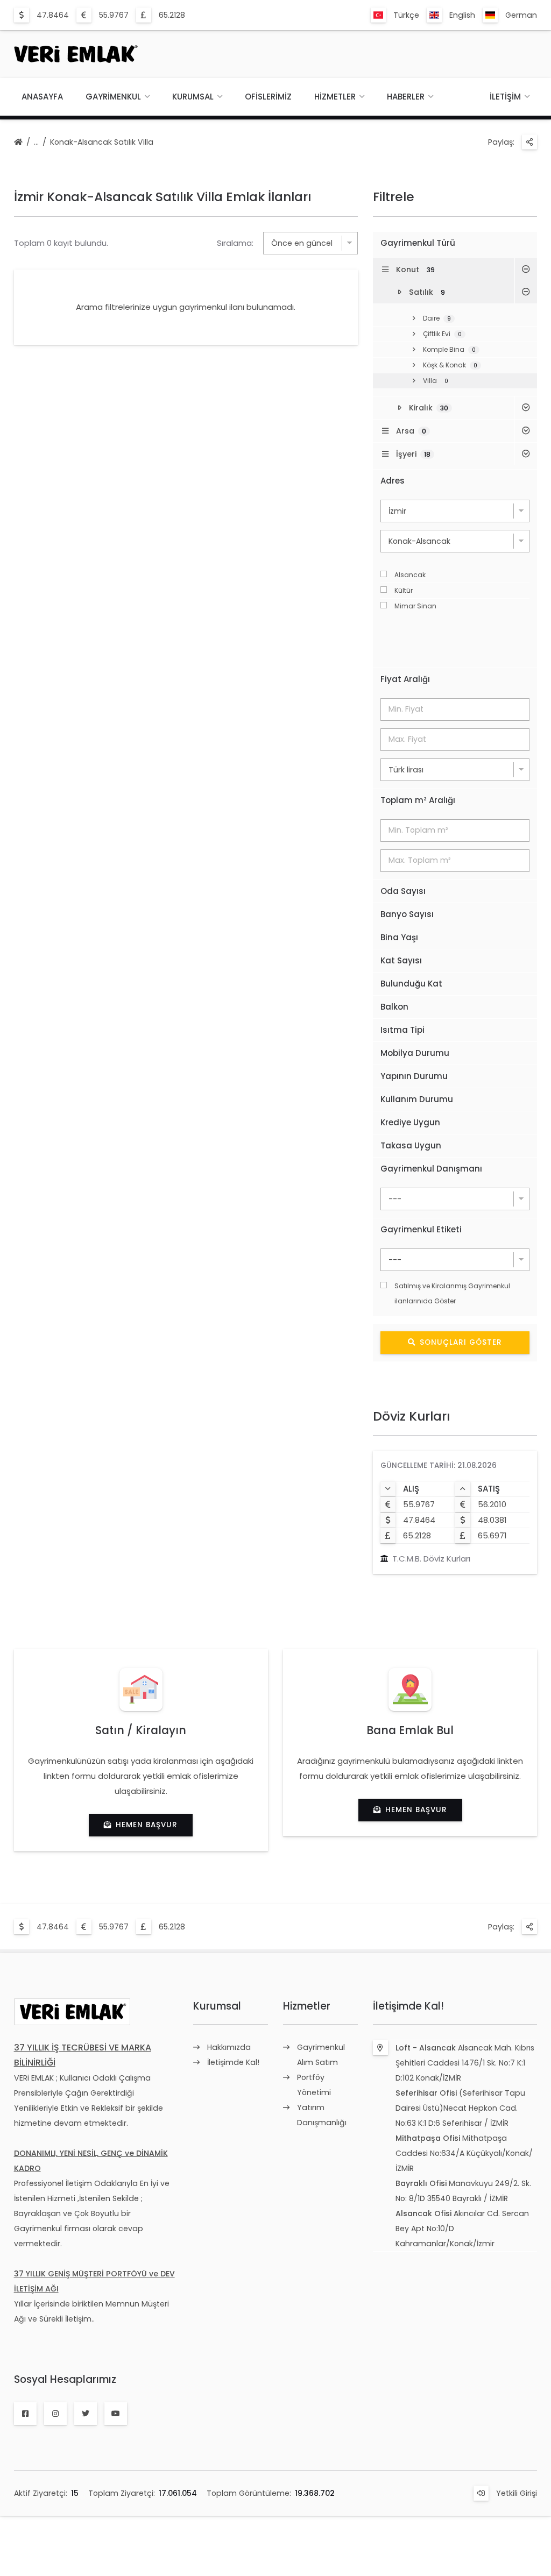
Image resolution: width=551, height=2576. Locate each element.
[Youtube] (116, 2414)
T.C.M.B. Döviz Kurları (431, 1559)
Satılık (427, 292)
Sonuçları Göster (461, 1342)
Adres (393, 481)
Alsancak (410, 575)
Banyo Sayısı (407, 914)
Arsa (411, 431)
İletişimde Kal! (233, 2062)
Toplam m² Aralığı (418, 800)
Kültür (404, 590)
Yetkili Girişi (517, 2493)
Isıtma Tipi (402, 1030)
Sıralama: (235, 243)
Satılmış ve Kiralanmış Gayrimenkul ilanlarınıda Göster (452, 1293)
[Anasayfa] (18, 143)
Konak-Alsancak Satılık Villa (102, 142)
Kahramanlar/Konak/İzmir (445, 2244)
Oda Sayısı (403, 891)
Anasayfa (42, 97)
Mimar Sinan (415, 606)
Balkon (394, 1007)
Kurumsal (193, 97)
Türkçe (406, 15)
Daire (437, 318)
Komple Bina (449, 349)
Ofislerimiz (268, 97)
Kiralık (429, 408)
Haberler (406, 97)
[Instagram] (55, 2414)
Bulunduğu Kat (411, 984)
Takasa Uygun (411, 1145)
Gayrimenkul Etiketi (421, 1229)
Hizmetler (335, 97)
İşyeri (413, 454)
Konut (415, 269)
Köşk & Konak (450, 365)
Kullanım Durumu (417, 1099)
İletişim (505, 97)
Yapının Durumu (414, 1076)
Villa (436, 381)
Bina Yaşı (399, 937)
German (521, 15)
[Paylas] (529, 142)
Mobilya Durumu (415, 1053)
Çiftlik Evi (442, 334)
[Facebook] (25, 2414)
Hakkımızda (229, 2047)
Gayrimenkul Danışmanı (431, 1169)
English (462, 15)
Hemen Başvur (147, 1825)
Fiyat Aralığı (405, 679)
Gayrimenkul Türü (418, 243)
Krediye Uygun (410, 1122)
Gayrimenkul (113, 97)
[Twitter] (86, 2414)
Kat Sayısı (401, 960)
